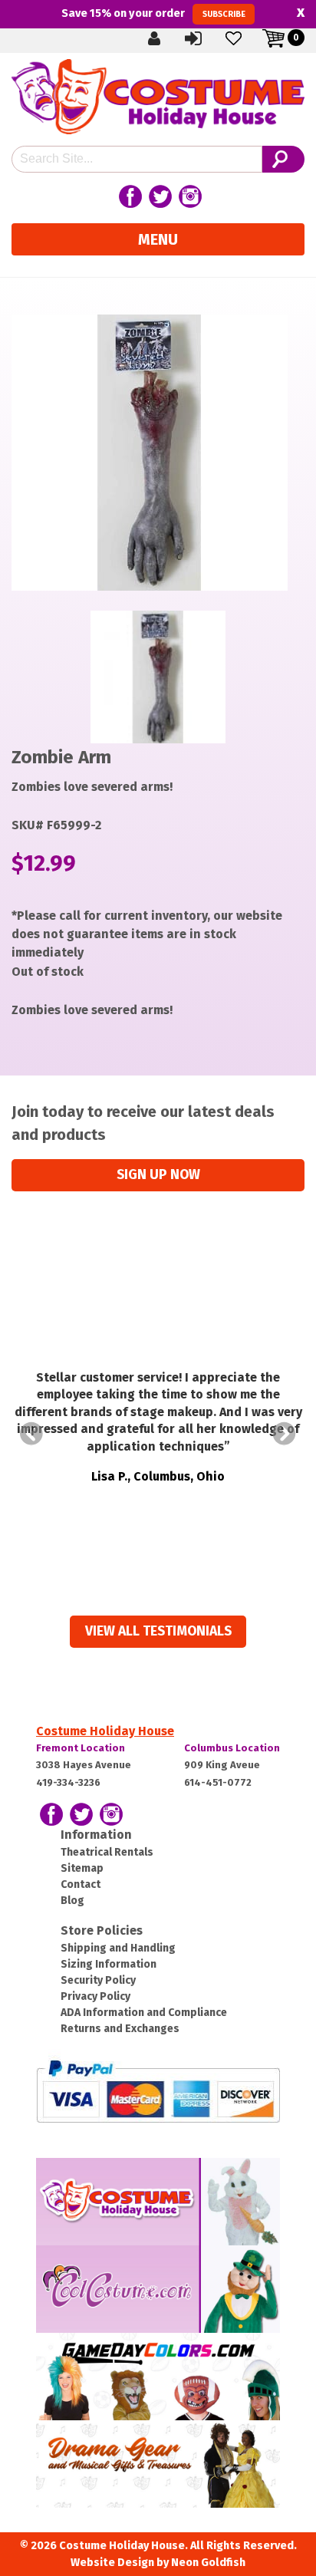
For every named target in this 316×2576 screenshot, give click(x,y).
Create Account (166, 38)
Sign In (206, 38)
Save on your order (153, 13)
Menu (158, 239)
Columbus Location (232, 1748)
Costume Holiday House (105, 1731)
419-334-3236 (68, 1782)
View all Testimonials (158, 1631)
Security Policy (98, 1980)
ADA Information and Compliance (144, 2013)
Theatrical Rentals (107, 1852)
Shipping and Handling (118, 1948)
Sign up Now (158, 1175)
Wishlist (246, 38)
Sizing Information (109, 1964)
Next (285, 1434)
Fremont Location (81, 1748)
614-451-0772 (218, 1782)
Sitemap (82, 1868)
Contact (81, 1884)
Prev (31, 1434)
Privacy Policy (95, 1996)
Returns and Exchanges (120, 2029)
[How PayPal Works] (158, 2090)
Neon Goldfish (208, 2563)
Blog (72, 1901)
